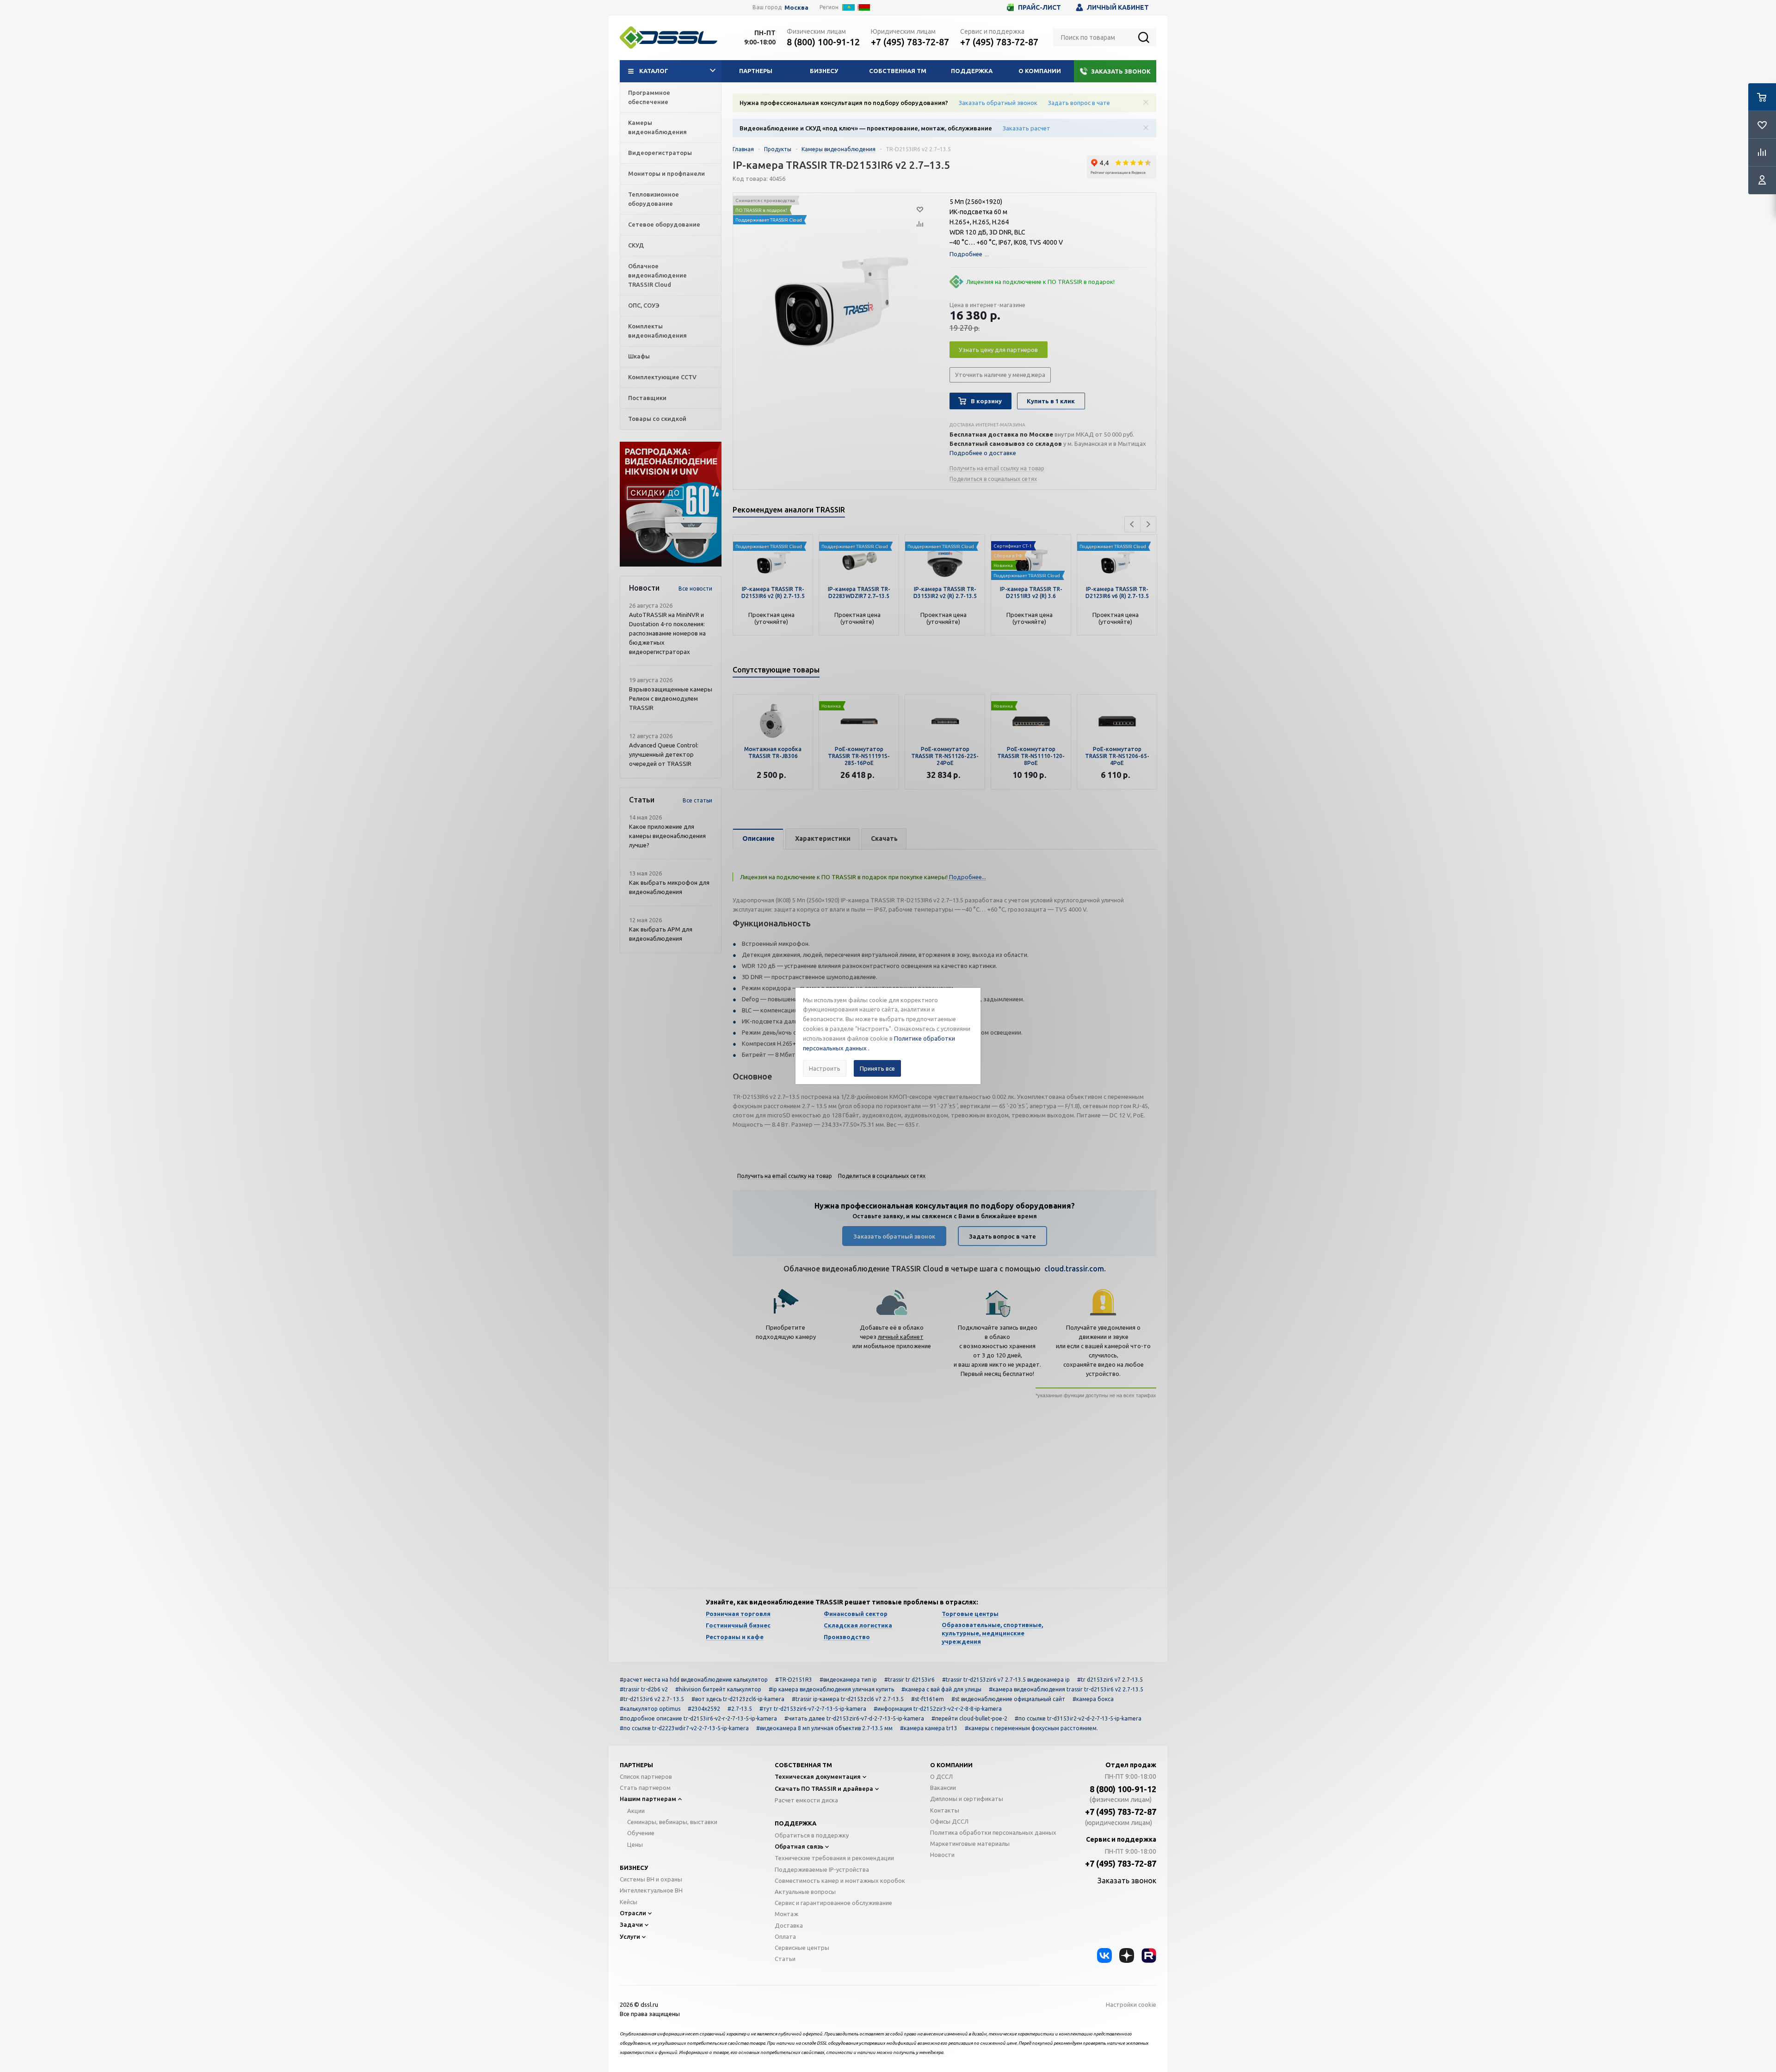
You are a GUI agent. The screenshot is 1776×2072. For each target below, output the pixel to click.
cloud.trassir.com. (1075, 1269)
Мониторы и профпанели (666, 173)
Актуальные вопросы (805, 1892)
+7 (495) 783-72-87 (910, 42)
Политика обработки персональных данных (993, 1832)
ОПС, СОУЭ (644, 305)
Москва (796, 8)
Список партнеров (646, 1776)
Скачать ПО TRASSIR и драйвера (824, 1788)
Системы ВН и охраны (651, 1879)
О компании (1040, 71)
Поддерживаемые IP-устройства (822, 1869)
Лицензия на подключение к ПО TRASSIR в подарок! (1040, 282)
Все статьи (697, 800)
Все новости (695, 589)
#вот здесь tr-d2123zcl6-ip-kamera (738, 1699)
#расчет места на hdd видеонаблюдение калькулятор (694, 1680)
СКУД (636, 245)
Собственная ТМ (898, 71)
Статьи (785, 1959)
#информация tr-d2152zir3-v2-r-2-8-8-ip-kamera (938, 1709)
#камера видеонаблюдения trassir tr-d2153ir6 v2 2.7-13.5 (1066, 1689)
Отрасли (633, 1913)
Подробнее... (967, 877)
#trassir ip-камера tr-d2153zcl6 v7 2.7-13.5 (848, 1699)
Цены (635, 1844)
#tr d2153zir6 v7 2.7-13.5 (1110, 1680)
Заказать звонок (1121, 71)
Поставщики (647, 398)
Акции (636, 1811)
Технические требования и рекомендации (834, 1858)
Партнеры (756, 71)
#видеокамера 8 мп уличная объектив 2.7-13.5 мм (824, 1728)
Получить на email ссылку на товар (997, 468)
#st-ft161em (928, 1699)
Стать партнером (645, 1788)
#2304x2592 (704, 1709)
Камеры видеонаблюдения (657, 127)
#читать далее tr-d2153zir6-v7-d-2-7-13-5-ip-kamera (854, 1718)
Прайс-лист (1039, 7)
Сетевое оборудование (664, 224)
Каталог (654, 71)
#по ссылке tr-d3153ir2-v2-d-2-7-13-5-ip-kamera (1078, 1718)
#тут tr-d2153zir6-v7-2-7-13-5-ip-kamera (813, 1709)
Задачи (631, 1924)
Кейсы (629, 1902)
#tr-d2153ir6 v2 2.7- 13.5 (652, 1699)
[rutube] (1149, 1955)
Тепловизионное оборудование (654, 199)
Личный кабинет (1118, 7)
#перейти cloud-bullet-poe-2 (969, 1718)
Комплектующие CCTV (662, 377)
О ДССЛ (941, 1776)
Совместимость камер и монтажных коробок (840, 1881)
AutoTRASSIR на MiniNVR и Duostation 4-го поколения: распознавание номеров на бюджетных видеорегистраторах (667, 633)
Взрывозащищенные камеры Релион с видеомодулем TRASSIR (671, 698)
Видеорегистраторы (660, 153)
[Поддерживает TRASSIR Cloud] (1031, 559)
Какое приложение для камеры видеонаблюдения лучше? (667, 836)
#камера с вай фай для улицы (941, 1689)
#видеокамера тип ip (848, 1680)
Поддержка (972, 71)
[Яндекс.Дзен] (1127, 1955)
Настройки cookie (1131, 2004)
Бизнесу (824, 71)
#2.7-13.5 (740, 1709)
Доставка (789, 1925)
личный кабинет (901, 1337)
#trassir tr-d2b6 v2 (644, 1689)
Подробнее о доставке (983, 453)
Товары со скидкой (657, 419)
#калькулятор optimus (650, 1709)
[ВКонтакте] (1104, 1955)
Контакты (945, 1810)
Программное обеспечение (649, 97)
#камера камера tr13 (929, 1728)
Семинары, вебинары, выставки (672, 1822)
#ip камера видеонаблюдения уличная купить (831, 1689)
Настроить (825, 1068)
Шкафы (639, 356)
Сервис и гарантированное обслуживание (833, 1903)
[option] (671, 504)
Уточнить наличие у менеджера (1000, 375)
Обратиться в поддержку (812, 1835)
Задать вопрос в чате (1079, 103)
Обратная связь (799, 1846)
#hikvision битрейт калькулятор (718, 1689)
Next (1148, 524)
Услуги (630, 1936)
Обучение (641, 1833)
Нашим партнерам (648, 1799)
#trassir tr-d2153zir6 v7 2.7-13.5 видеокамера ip (1006, 1680)
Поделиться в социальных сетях (993, 479)
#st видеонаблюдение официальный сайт (1008, 1699)
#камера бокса (1093, 1699)
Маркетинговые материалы (970, 1844)
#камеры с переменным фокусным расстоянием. (1031, 1728)
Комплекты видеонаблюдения (657, 331)
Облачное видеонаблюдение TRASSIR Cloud (657, 275)
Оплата (785, 1936)
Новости (942, 1855)
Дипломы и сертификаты (967, 1799)
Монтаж (786, 1914)
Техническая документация (818, 1776)
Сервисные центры (802, 1948)
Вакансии (943, 1788)
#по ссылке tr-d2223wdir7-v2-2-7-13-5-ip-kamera (684, 1728)
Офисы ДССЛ (949, 1821)
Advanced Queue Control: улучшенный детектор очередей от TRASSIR (664, 754)
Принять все (877, 1068)
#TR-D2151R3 (794, 1680)
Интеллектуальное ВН (651, 1890)
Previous (1132, 524)
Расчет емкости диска (806, 1800)
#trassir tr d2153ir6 (910, 1680)
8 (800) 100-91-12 (823, 42)
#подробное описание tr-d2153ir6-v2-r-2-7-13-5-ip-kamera (698, 1718)
